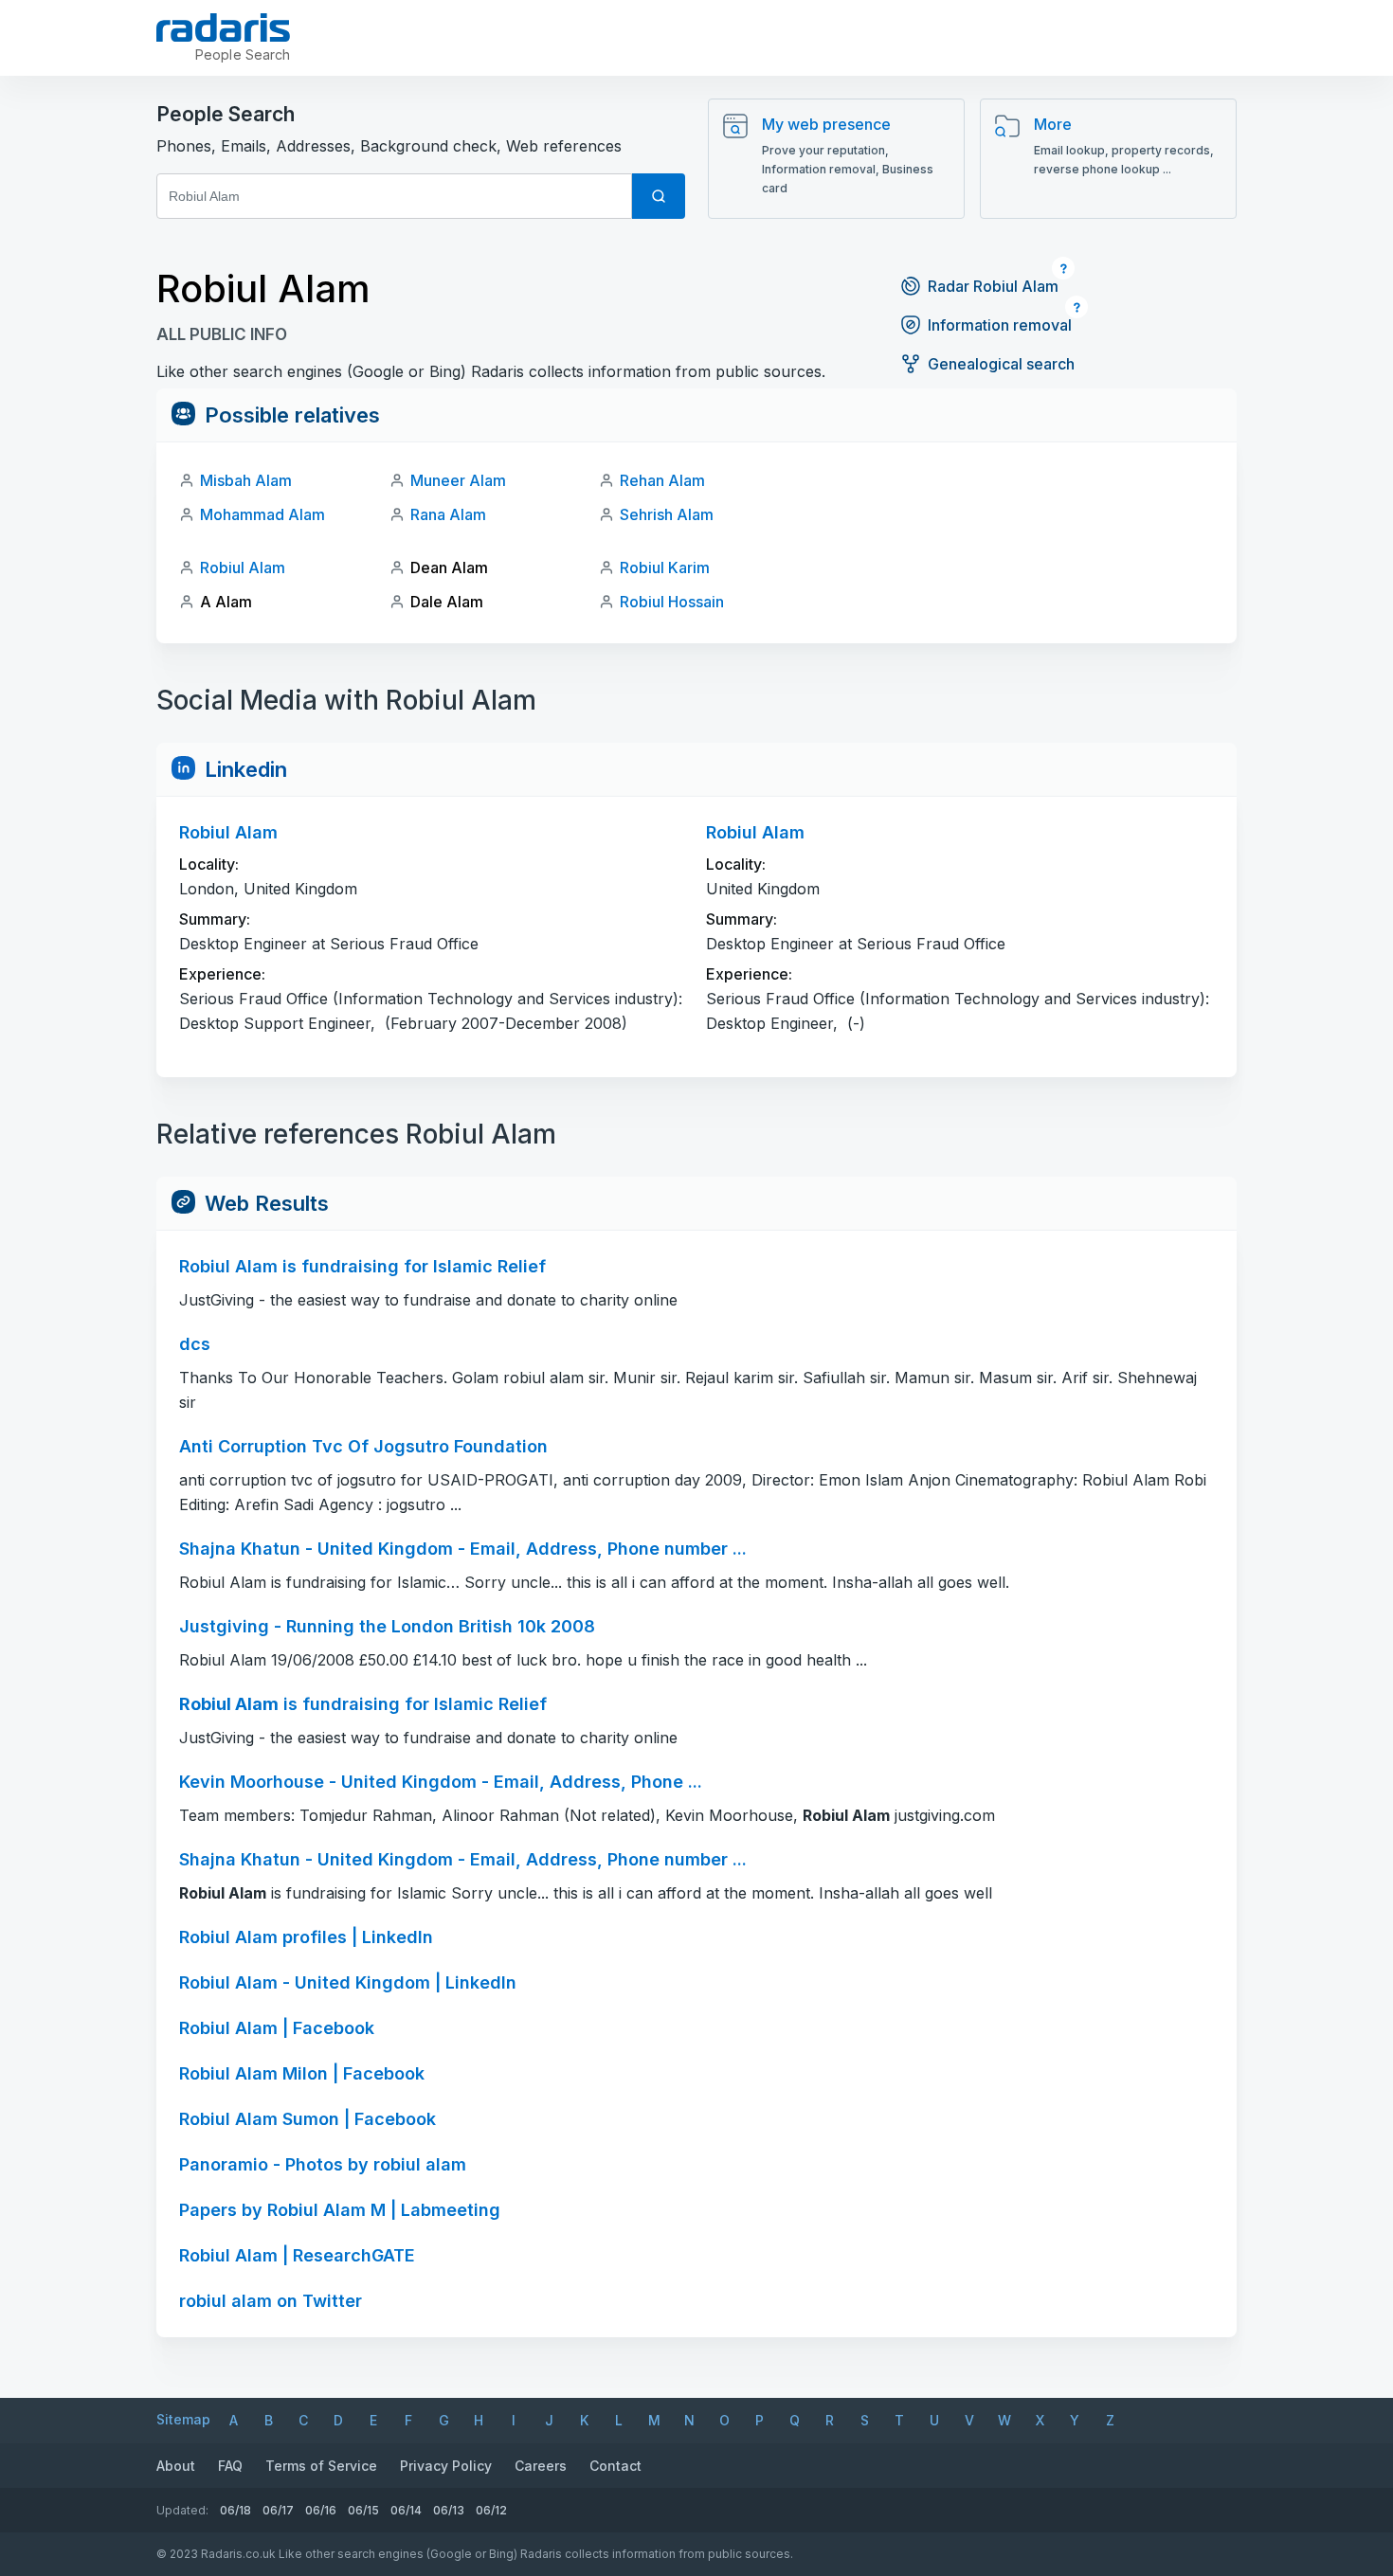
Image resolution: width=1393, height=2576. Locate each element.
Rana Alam (448, 514)
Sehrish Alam (667, 514)
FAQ (230, 2466)
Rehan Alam (662, 480)
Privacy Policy (446, 2466)
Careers (541, 2466)
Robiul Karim (665, 567)
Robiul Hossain (672, 602)
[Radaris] (223, 27)
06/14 (406, 2510)
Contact (615, 2466)
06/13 (449, 2510)
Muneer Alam (458, 480)
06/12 (491, 2510)
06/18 (235, 2510)
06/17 (278, 2510)
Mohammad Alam (262, 514)
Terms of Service (321, 2466)
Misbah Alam (246, 480)
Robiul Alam (243, 567)
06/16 (321, 2510)
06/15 (363, 2510)
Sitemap (183, 2419)
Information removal (1000, 325)
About (176, 2466)
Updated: (182, 2510)
